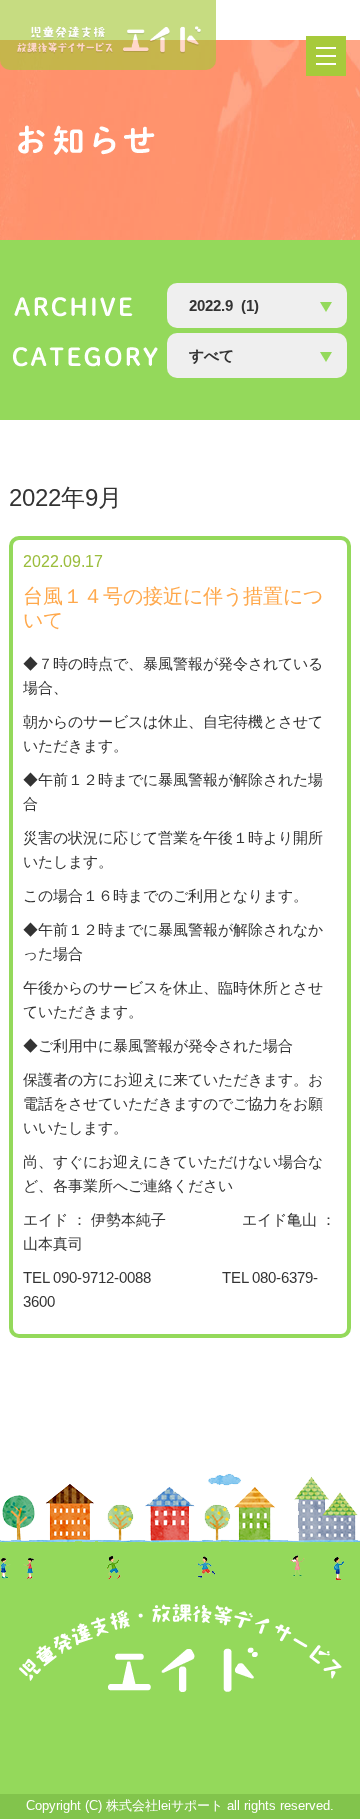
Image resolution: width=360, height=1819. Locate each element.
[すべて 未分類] (257, 355)
